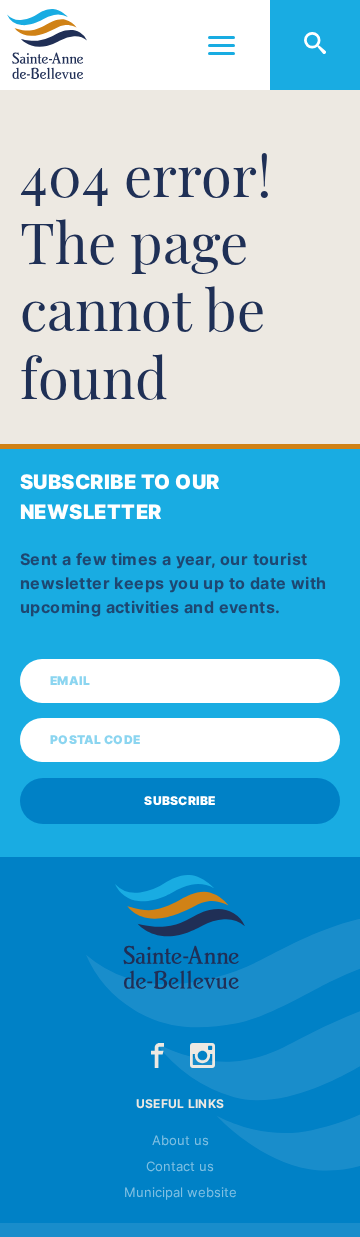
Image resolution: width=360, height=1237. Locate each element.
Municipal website (180, 1192)
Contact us (180, 1166)
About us (180, 1140)
